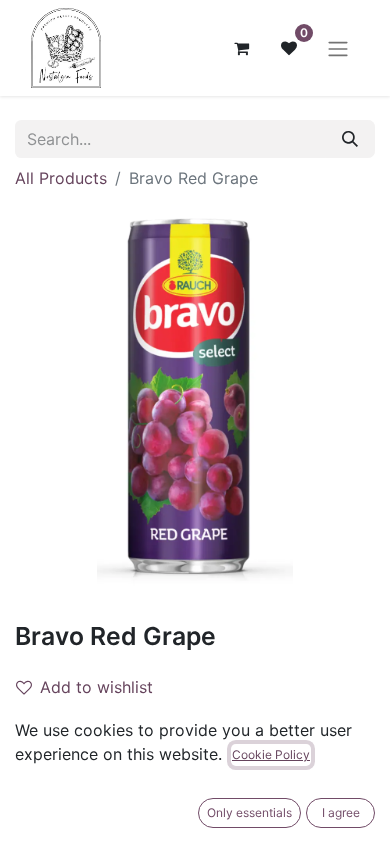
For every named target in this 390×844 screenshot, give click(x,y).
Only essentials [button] (249, 812)
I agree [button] (341, 812)
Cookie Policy (271, 754)
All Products (61, 178)
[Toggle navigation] (338, 48)
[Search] (350, 139)
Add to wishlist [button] (96, 687)
